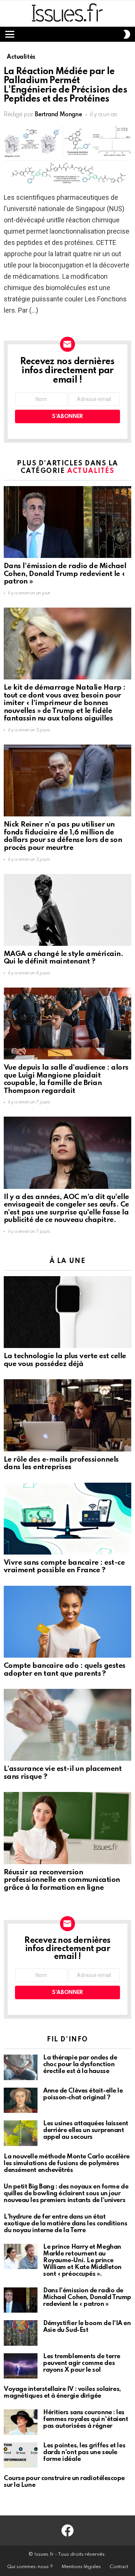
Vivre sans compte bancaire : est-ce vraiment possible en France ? (64, 1567)
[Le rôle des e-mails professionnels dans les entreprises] (67, 1415)
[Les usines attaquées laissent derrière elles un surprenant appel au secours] (21, 2133)
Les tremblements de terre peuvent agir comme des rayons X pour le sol (82, 2363)
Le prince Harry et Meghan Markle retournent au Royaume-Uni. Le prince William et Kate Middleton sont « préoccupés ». (82, 2261)
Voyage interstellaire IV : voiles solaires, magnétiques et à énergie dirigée (62, 2393)
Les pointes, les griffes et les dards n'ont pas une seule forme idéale (84, 2452)
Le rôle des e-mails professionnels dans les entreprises (61, 1464)
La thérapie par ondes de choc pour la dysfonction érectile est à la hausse (80, 2065)
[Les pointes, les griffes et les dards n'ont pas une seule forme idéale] (21, 2455)
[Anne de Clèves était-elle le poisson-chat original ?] (21, 2100)
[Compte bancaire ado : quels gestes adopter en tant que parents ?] (67, 1622)
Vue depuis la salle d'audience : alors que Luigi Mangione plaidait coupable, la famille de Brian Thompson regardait (66, 1079)
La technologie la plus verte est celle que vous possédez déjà (65, 1360)
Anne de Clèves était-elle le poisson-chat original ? (83, 2094)
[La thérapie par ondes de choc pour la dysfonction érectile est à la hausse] (21, 2067)
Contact (119, 2567)
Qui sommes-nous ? (30, 2567)
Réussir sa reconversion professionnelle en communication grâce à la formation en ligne (62, 1880)
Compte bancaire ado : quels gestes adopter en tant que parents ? (65, 1670)
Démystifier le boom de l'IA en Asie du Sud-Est (87, 2327)
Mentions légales (81, 2567)
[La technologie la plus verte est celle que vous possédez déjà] (67, 1312)
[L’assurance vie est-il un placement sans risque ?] (67, 1725)
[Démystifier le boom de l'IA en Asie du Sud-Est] (21, 2333)
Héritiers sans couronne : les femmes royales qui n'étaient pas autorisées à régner (85, 2419)
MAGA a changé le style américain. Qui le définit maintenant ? (63, 958)
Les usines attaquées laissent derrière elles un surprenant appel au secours (86, 2130)
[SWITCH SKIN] (127, 34)
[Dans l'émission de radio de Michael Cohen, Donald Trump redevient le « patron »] (67, 522)
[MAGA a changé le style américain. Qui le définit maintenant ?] (67, 910)
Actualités (91, 471)
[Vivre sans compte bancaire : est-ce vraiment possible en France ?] (67, 1519)
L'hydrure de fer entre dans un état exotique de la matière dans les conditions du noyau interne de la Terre (65, 2224)
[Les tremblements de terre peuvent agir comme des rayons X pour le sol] (21, 2366)
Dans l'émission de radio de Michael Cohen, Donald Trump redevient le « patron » (65, 574)
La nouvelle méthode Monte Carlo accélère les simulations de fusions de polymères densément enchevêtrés (67, 2163)
